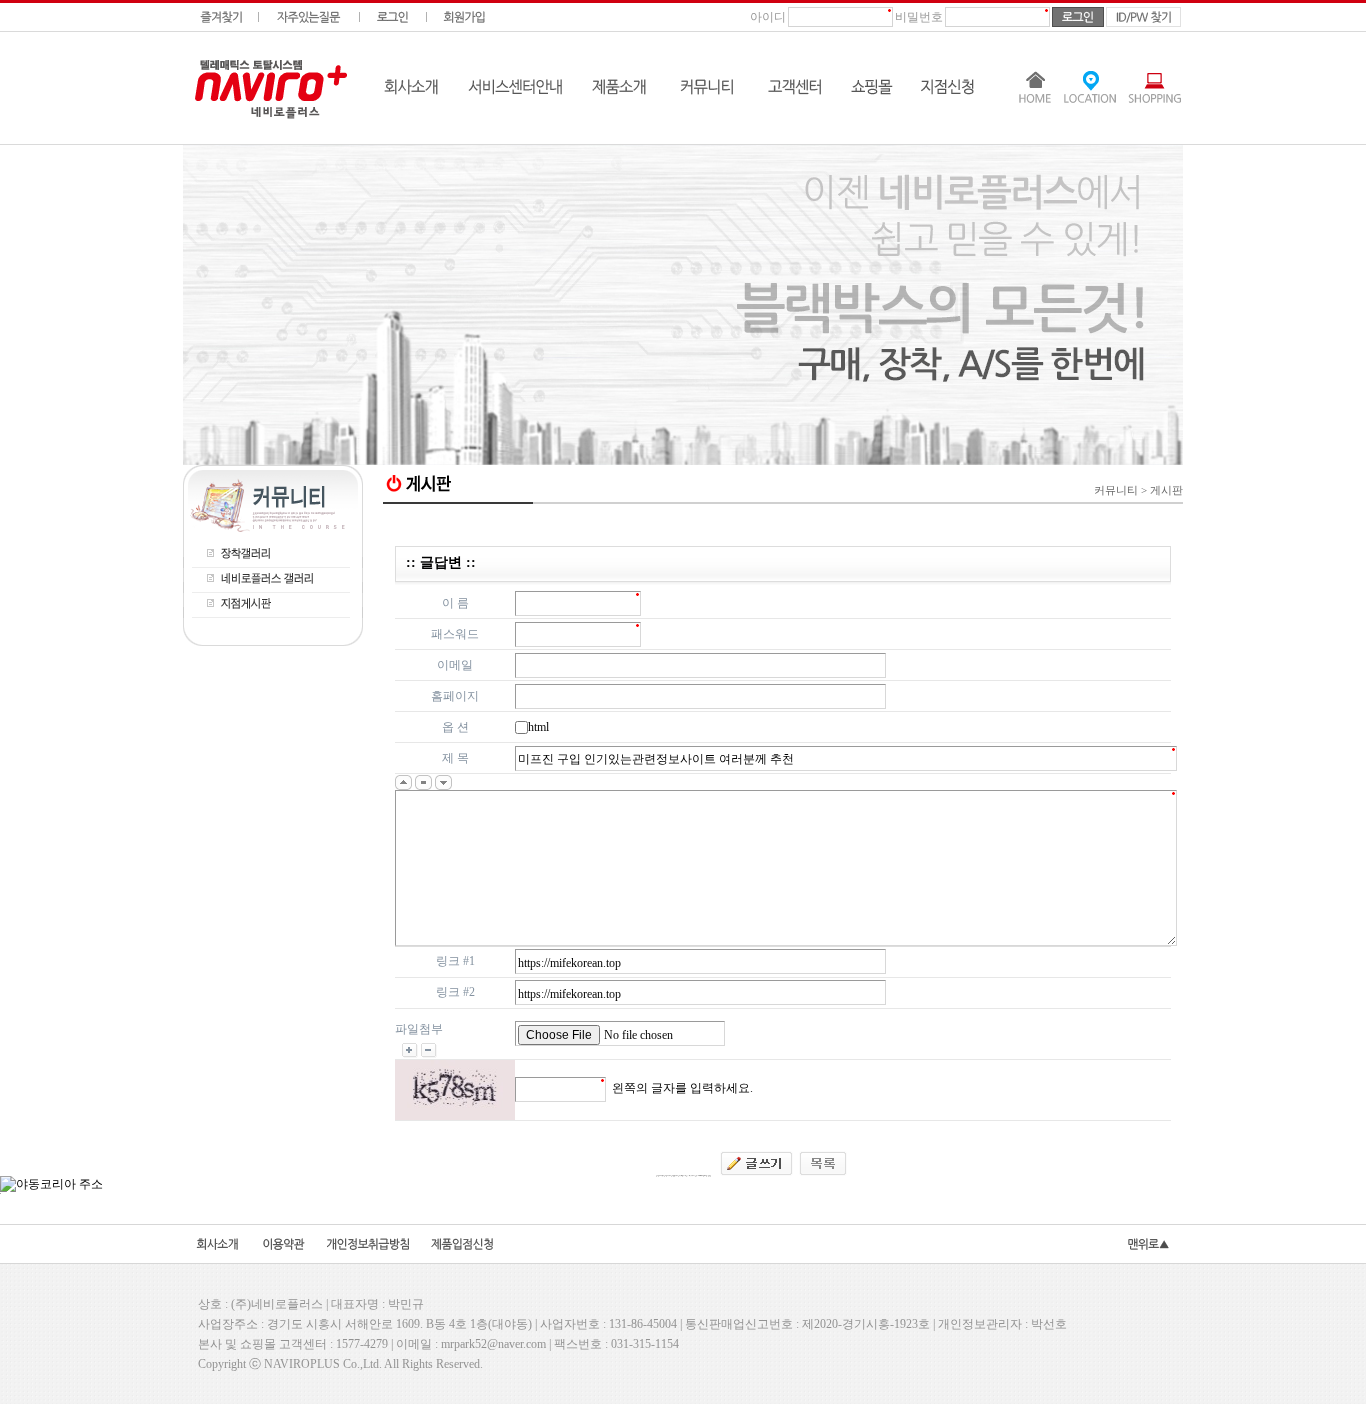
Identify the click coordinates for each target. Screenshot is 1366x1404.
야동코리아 (783, 523)
